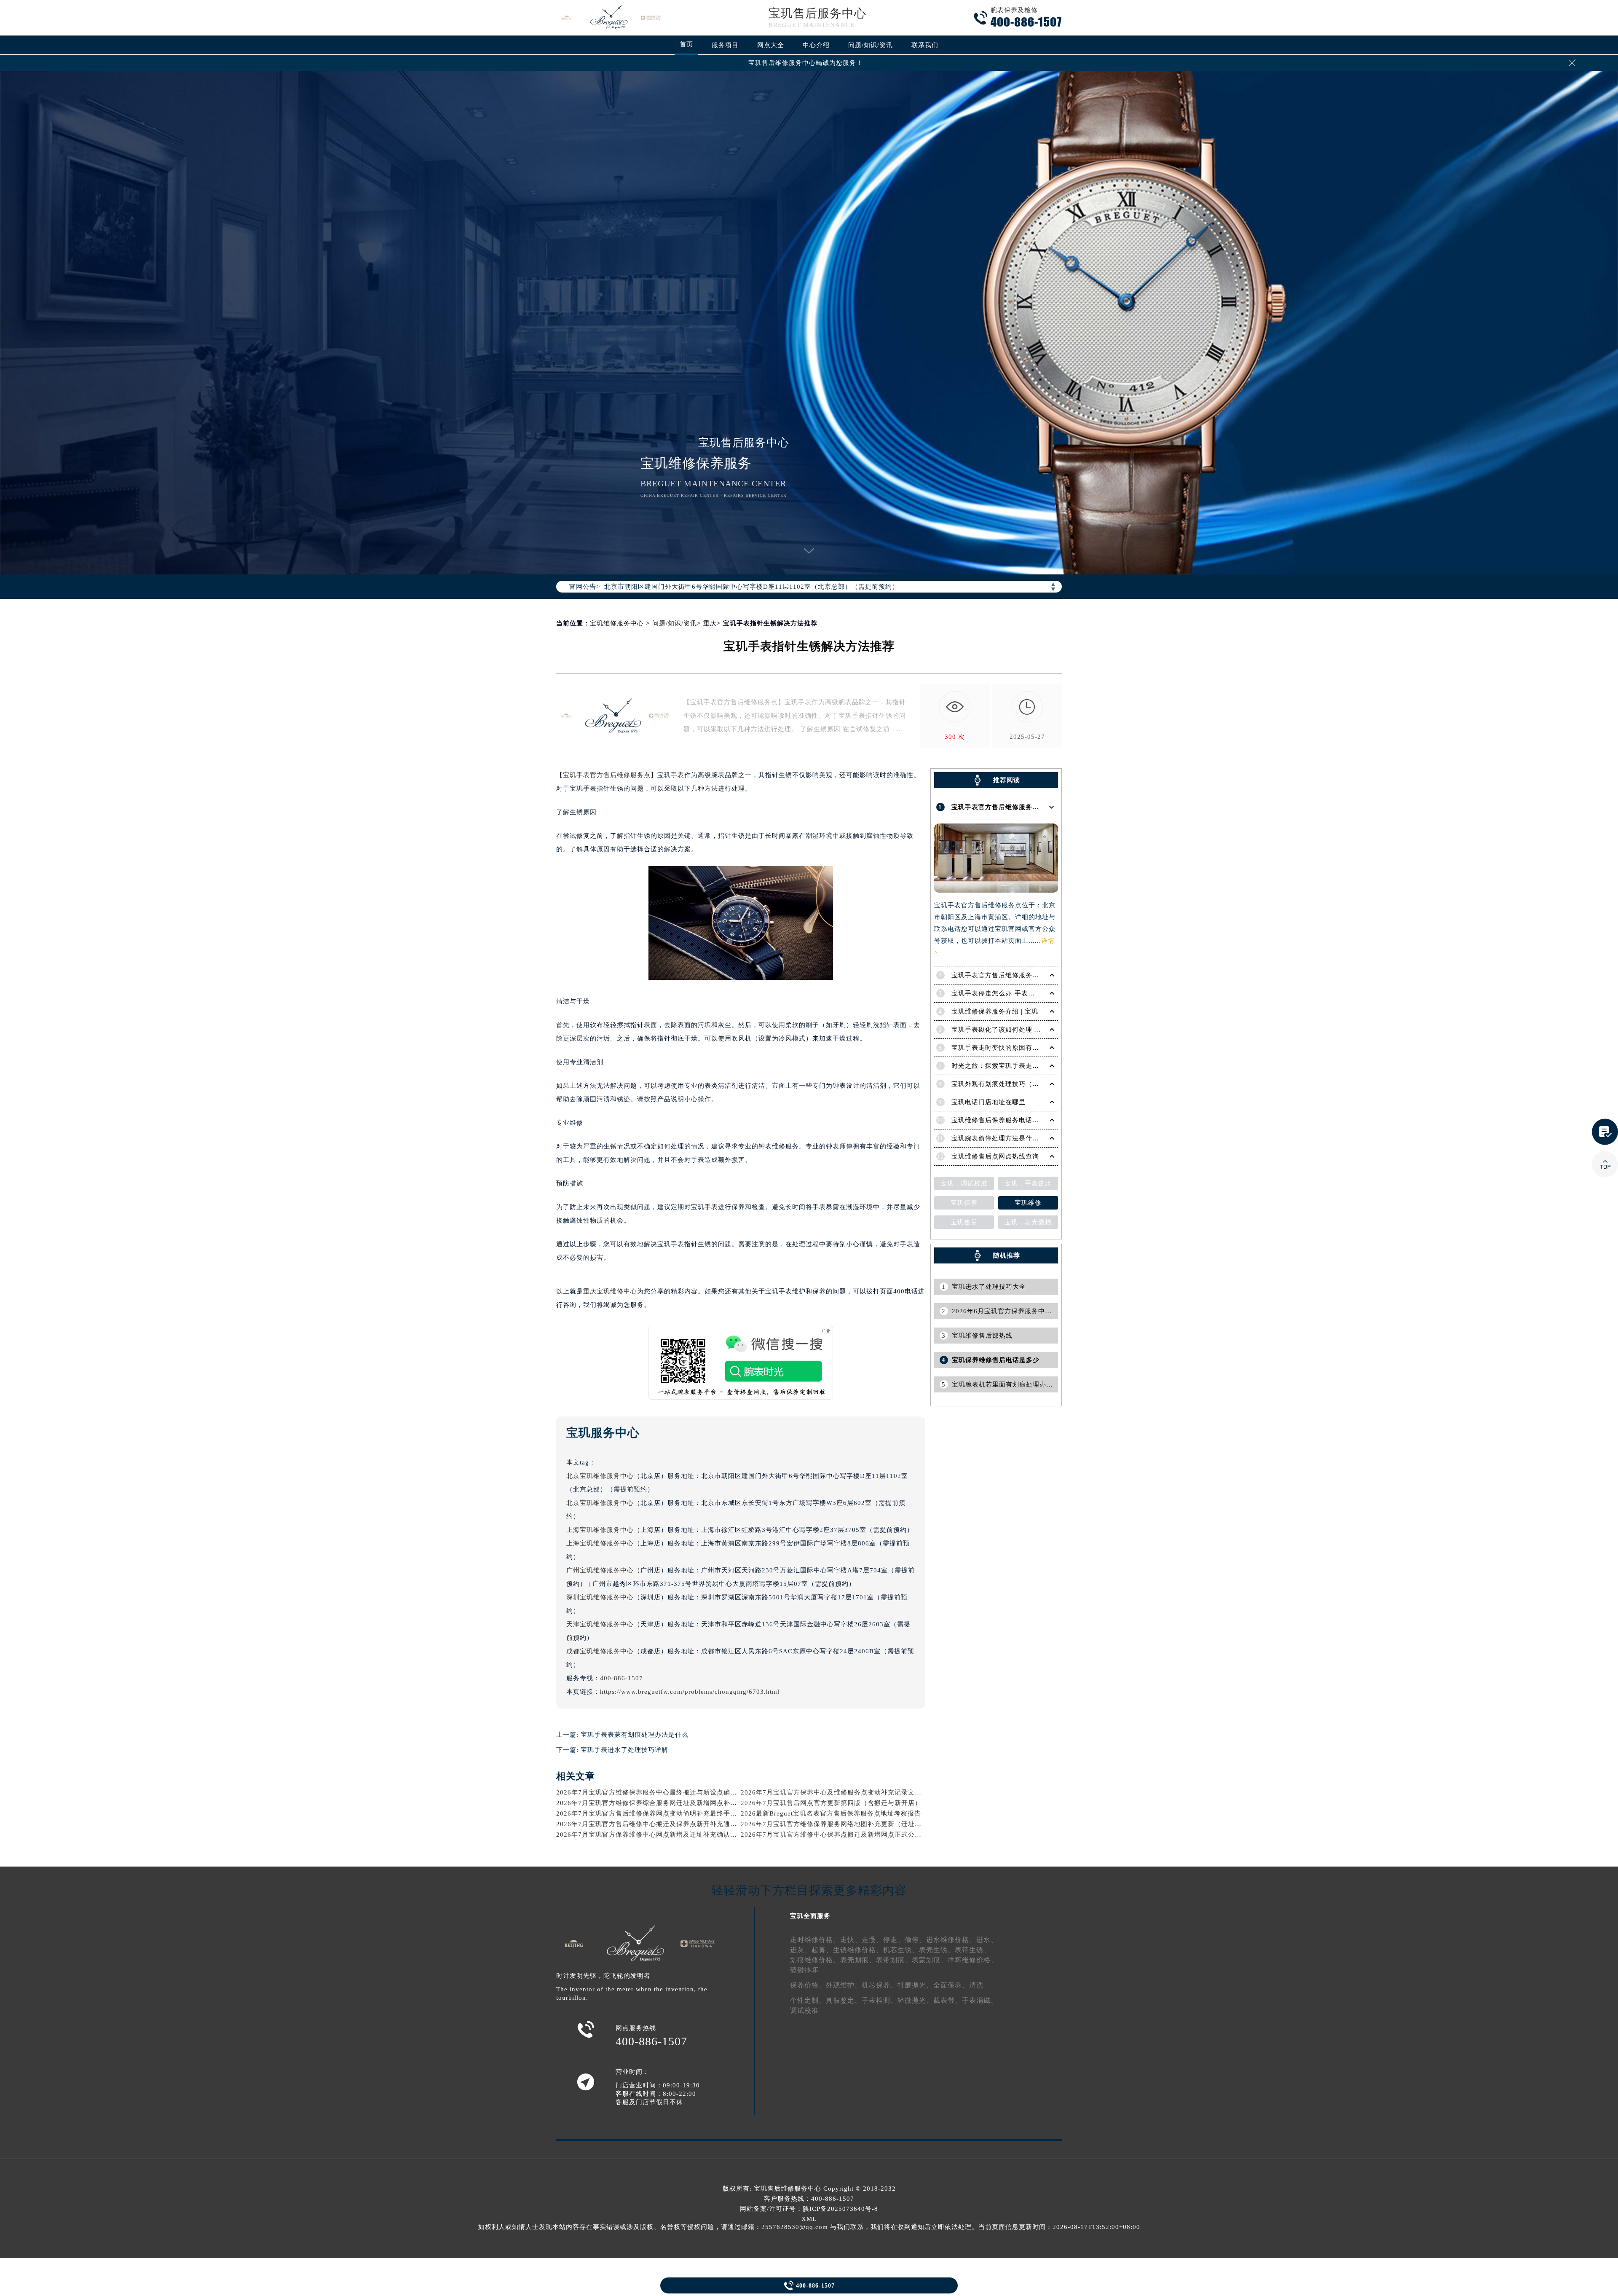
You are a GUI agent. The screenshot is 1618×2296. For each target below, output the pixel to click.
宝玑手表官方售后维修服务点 (607, 775)
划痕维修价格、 (815, 1960)
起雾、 (822, 1950)
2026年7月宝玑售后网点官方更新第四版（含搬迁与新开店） (831, 1803)
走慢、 (872, 1940)
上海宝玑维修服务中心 (600, 1530)
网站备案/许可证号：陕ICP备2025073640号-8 (809, 2209)
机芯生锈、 (901, 1950)
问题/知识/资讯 (871, 45)
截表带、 (948, 2000)
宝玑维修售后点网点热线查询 (995, 1156)
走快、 (851, 1940)
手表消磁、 (980, 2000)
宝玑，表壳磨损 (1028, 1222)
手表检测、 (880, 2000)
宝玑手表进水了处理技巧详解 (624, 1750)
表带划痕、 (894, 1960)
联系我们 (925, 45)
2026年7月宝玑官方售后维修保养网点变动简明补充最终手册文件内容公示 (667, 1813)
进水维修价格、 (951, 1940)
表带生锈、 (973, 1950)
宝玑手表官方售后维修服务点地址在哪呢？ (1015, 807)
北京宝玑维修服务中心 (600, 1476)
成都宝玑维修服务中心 (600, 1651)
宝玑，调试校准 (964, 1183)
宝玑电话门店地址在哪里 (988, 1102)
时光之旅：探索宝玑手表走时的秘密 (1005, 1066)
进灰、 (801, 1950)
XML (809, 2219)
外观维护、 (844, 1985)
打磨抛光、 (915, 1985)
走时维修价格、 (815, 1940)
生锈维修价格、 (858, 1950)
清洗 (976, 1985)
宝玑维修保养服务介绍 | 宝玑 (995, 1011)
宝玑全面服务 (810, 1916)
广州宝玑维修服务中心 (600, 1570)
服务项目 (725, 45)
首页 (686, 44)
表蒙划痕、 (930, 1960)
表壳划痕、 (858, 1960)
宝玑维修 (1028, 1203)
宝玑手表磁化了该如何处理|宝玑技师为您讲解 (1020, 1030)
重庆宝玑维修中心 (610, 1291)
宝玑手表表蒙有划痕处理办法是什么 (635, 1735)
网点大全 (771, 45)
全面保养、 (951, 1985)
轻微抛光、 (915, 2000)
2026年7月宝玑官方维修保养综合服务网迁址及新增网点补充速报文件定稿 (667, 1803)
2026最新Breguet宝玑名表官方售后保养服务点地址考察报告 (831, 1813)
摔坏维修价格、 (973, 1960)
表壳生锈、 (937, 1950)
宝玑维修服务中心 (617, 623)
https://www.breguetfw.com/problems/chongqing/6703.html (690, 1692)
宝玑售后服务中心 (817, 13)
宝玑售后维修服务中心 (788, 2189)
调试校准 (804, 2010)
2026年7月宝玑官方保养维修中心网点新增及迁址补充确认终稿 (650, 1835)
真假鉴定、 (844, 2000)
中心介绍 (816, 45)
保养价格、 (808, 1985)
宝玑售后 (964, 1222)
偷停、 (915, 1940)
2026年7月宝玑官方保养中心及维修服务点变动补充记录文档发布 (838, 1792)
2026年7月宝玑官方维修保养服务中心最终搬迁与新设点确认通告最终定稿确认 (674, 1792)
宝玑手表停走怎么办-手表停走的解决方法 (1013, 993)
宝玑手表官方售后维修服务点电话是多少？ (1015, 975)
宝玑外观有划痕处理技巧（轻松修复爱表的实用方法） (1032, 1084)
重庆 (710, 623)
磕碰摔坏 (804, 1970)
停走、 (894, 1940)
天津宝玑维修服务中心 (600, 1624)
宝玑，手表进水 (1028, 1183)
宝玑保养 (964, 1203)
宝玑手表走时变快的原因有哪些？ (1002, 1048)
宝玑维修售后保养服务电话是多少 (1002, 1120)
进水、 (987, 1940)
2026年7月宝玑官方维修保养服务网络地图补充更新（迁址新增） (838, 1824)
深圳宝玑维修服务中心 (600, 1597)
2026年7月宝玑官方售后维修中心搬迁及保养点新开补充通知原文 (653, 1824)
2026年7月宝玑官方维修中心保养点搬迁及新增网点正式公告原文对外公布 (851, 1835)
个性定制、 (808, 2000)
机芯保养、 (880, 1985)
